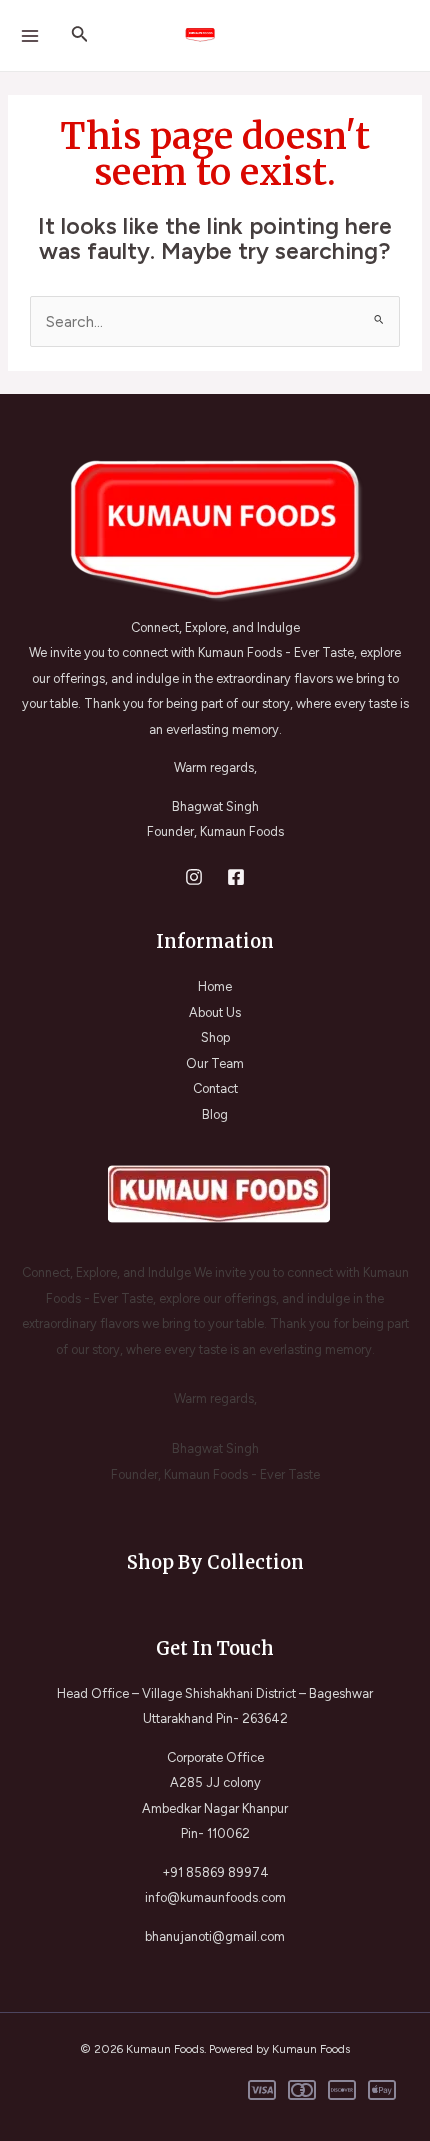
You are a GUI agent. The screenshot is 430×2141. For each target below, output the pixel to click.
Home (215, 986)
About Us (215, 1012)
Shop (215, 1037)
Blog (215, 1114)
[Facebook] (236, 877)
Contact (215, 1088)
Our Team (215, 1063)
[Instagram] (194, 877)
